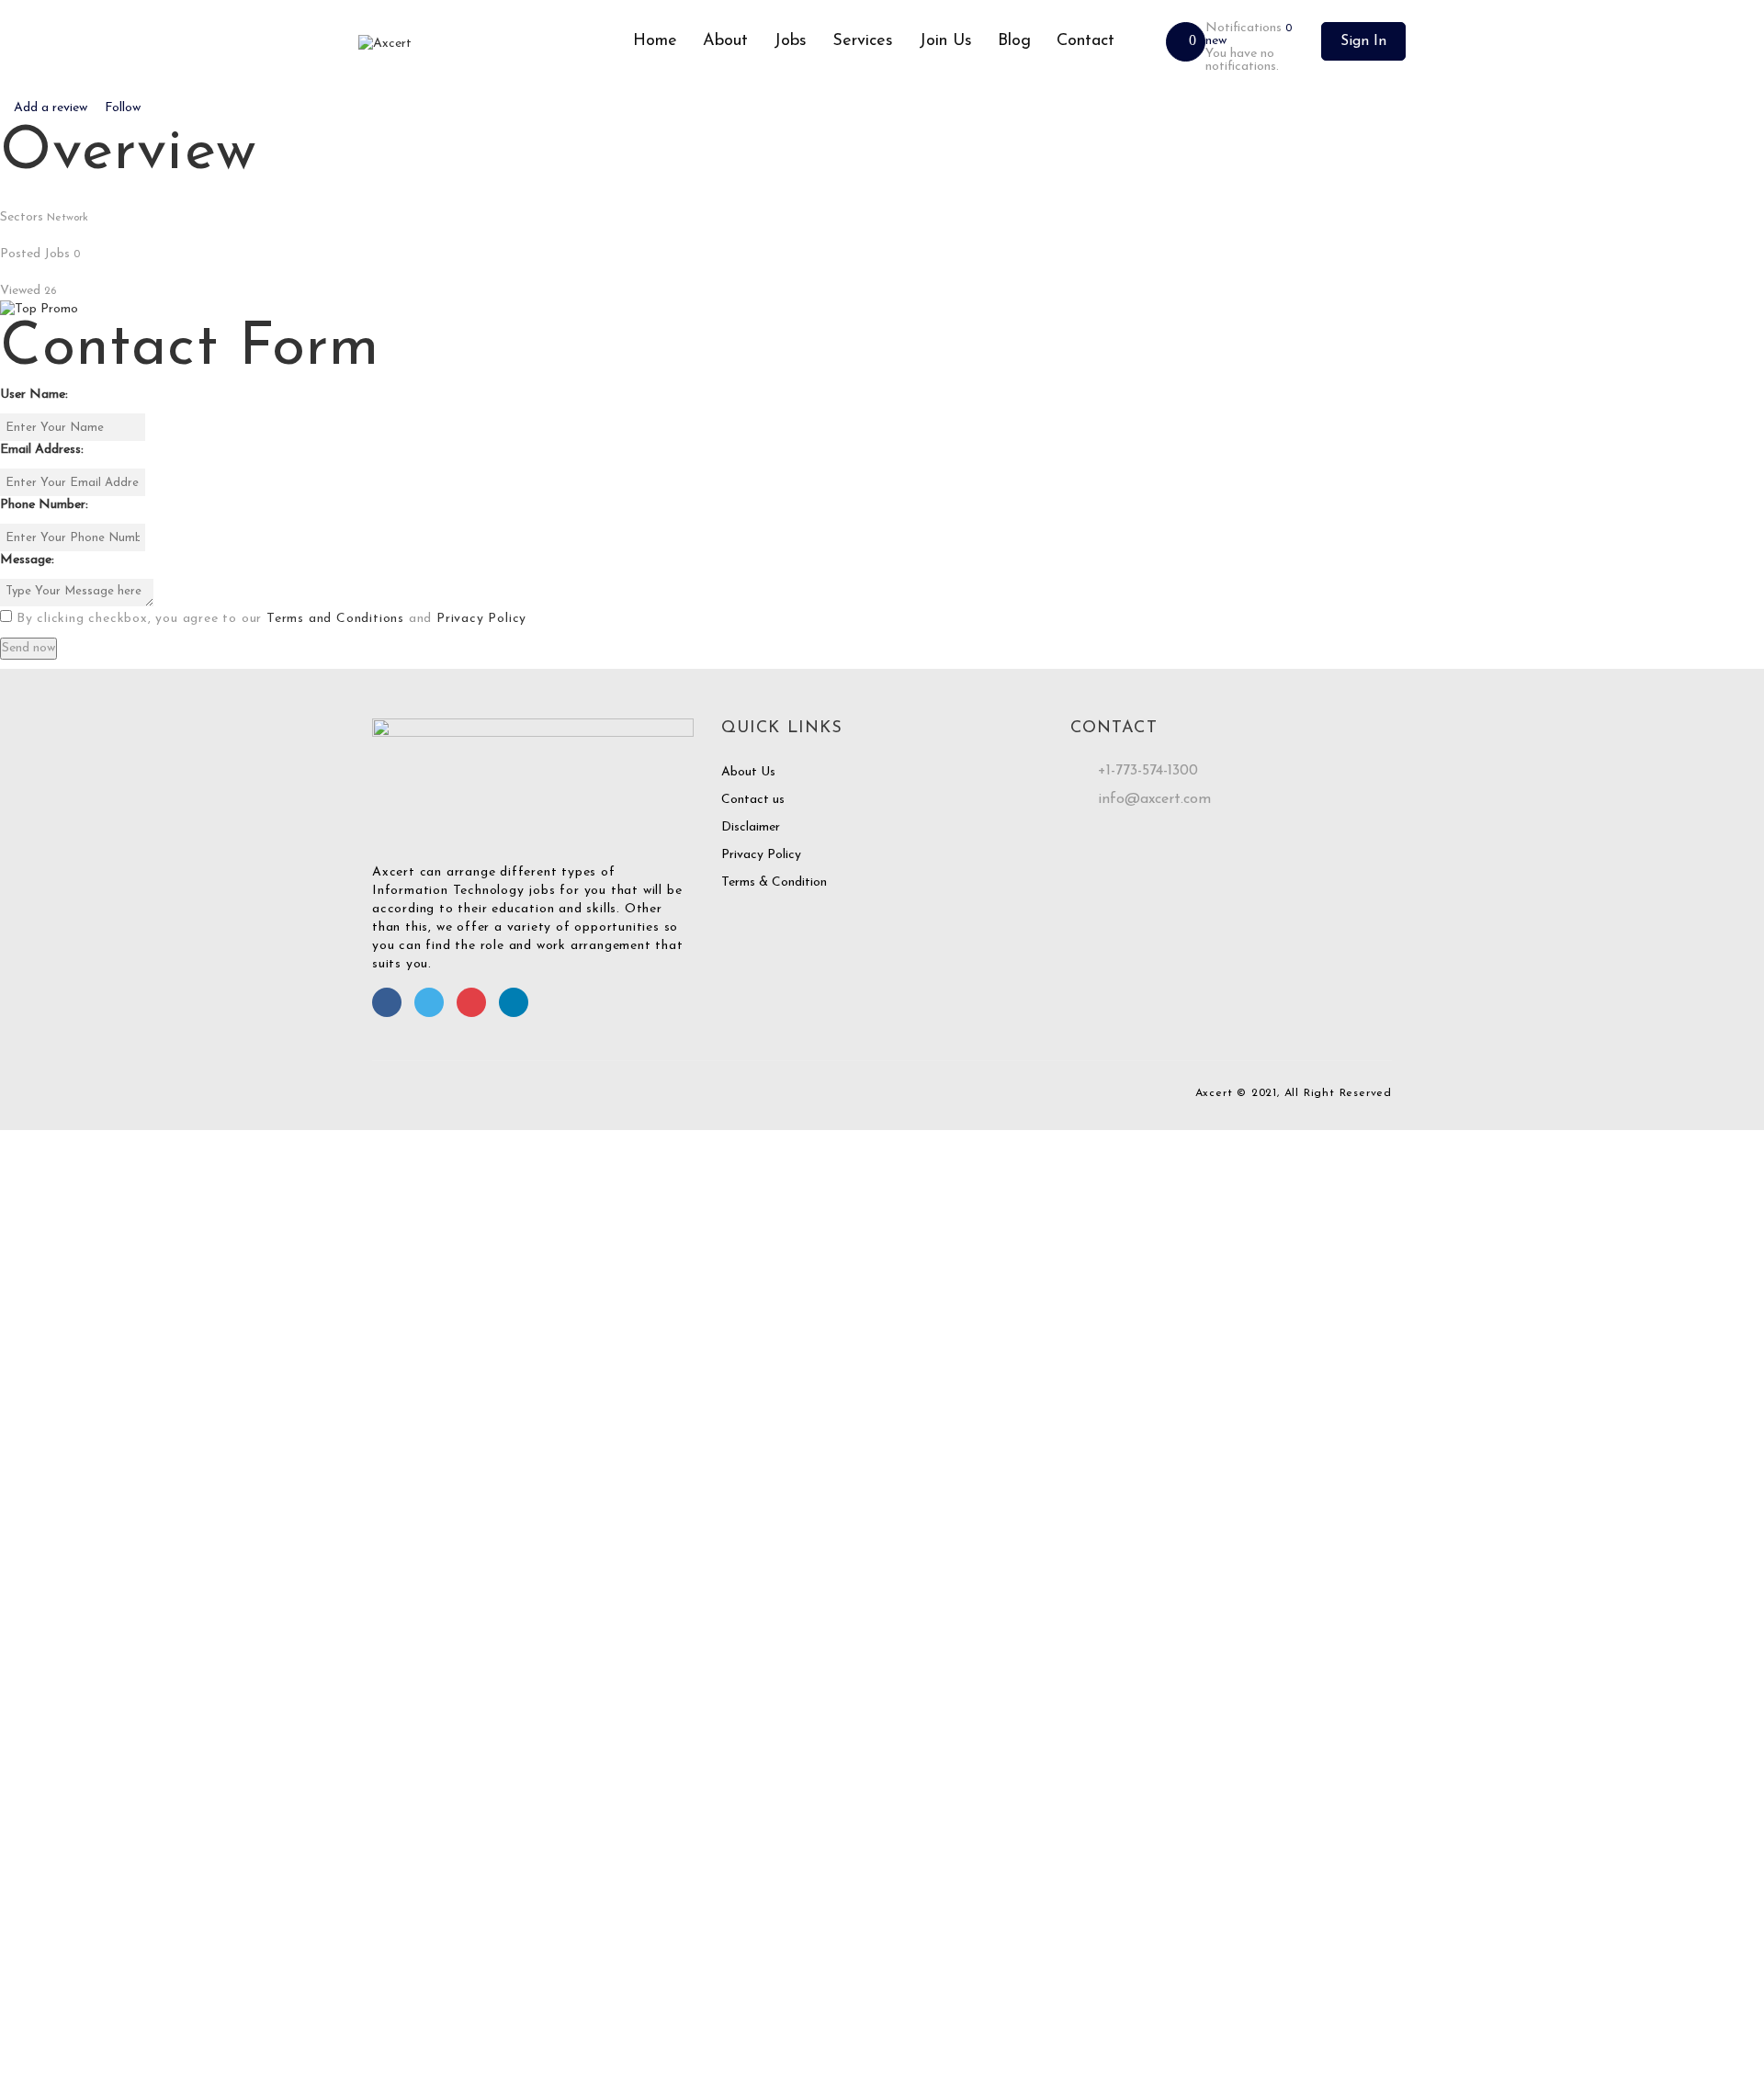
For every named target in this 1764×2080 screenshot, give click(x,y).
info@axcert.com (1154, 799)
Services (863, 41)
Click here (1087, 1910)
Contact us (753, 800)
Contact (1086, 41)
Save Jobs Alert (45, 1788)
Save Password (43, 1480)
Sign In (1363, 41)
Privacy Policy (481, 619)
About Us (748, 772)
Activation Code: (48, 2012)
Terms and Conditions (335, 619)
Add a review (51, 108)
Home (655, 41)
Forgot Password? (58, 1430)
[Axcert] (489, 44)
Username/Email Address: (72, 1298)
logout (364, 1176)
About (725, 41)
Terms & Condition (774, 882)
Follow (121, 108)
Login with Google (62, 1544)
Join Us (945, 41)
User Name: (34, 395)
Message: (27, 560)
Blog (1014, 41)
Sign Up (153, 1430)
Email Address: (42, 450)
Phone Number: (44, 505)
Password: (28, 1353)
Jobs (790, 41)
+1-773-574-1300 (1148, 771)
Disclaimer (751, 827)
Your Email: (32, 1956)
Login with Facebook (69, 1526)
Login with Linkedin (65, 1562)
